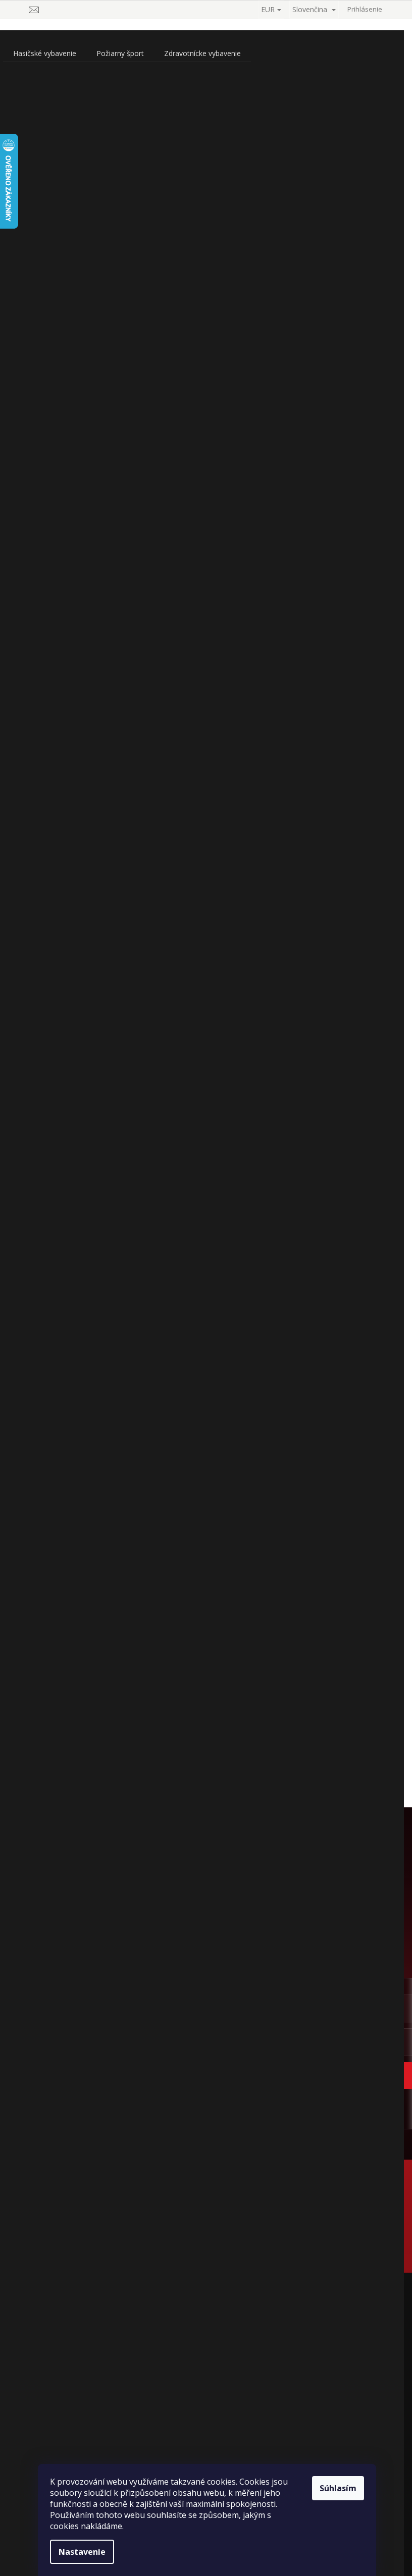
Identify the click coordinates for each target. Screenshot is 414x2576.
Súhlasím (338, 2488)
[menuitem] (45, 53)
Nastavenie (82, 2552)
